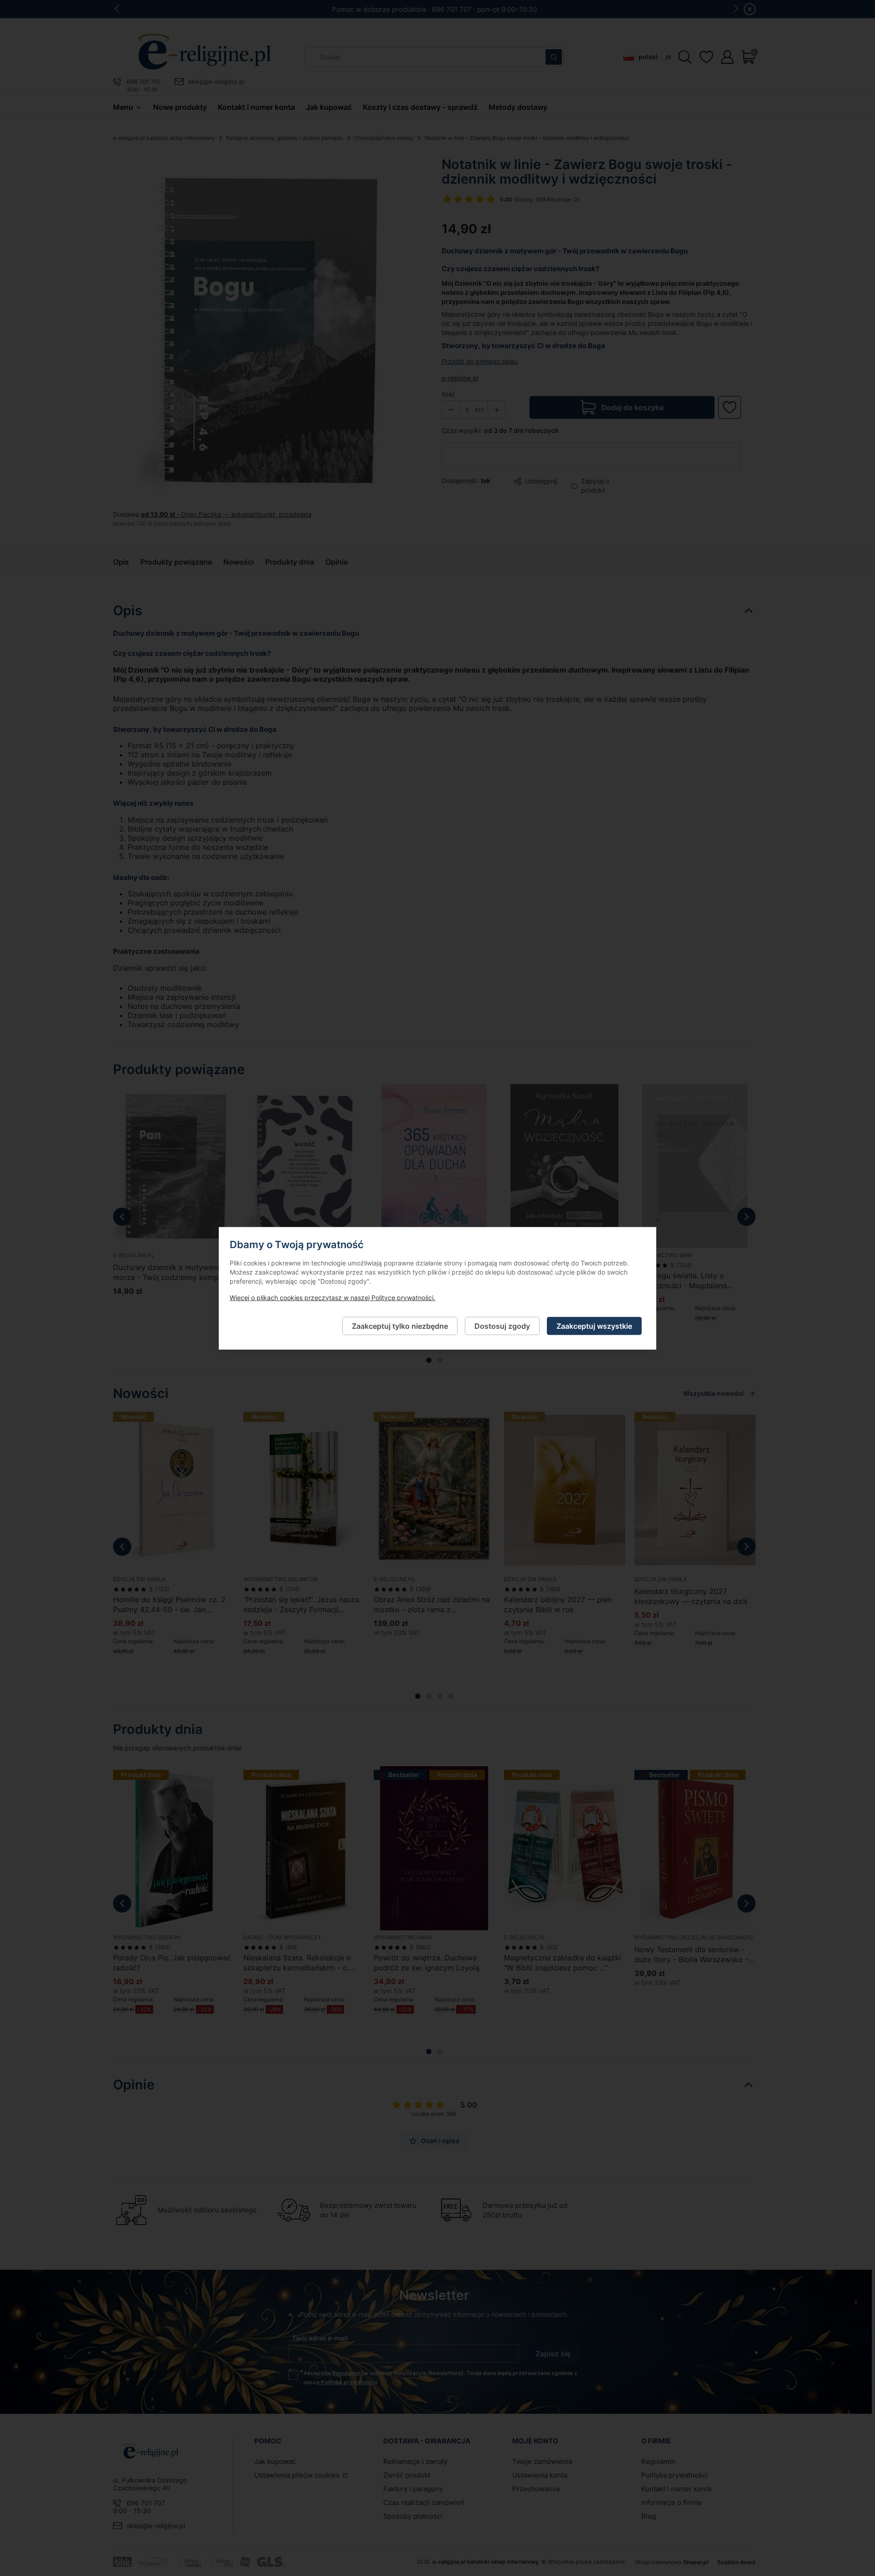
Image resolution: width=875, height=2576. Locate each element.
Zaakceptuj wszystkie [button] (594, 1326)
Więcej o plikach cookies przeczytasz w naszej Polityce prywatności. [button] (332, 1297)
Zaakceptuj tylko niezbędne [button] (400, 1326)
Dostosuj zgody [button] (502, 1326)
